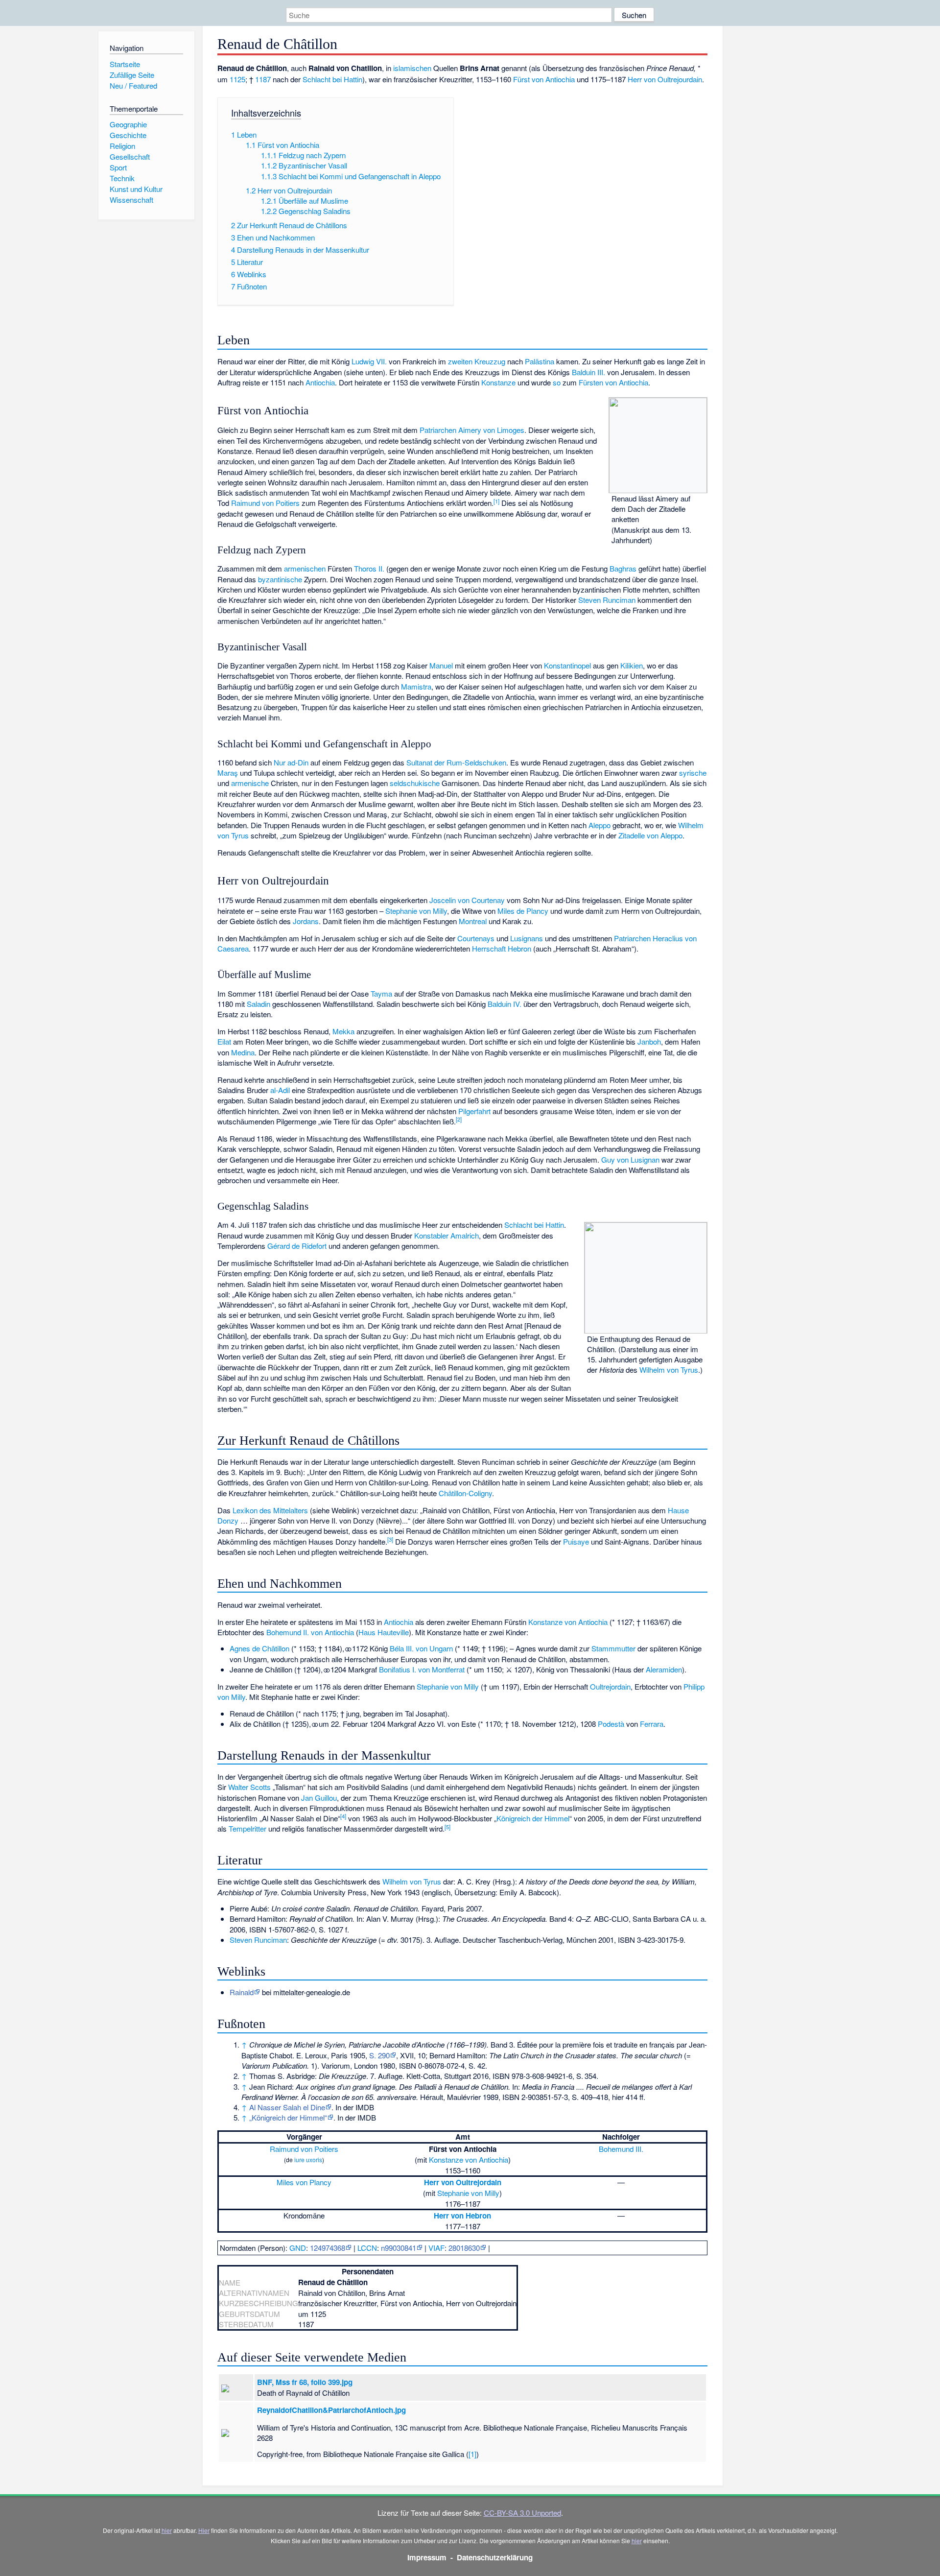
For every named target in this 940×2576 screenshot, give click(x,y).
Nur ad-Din (291, 762)
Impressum (427, 2557)
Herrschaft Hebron (502, 948)
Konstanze (498, 382)
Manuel (441, 665)
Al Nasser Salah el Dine (287, 2107)
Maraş (228, 773)
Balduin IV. (505, 1004)
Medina (243, 1052)
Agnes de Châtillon (259, 1648)
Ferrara (652, 1724)
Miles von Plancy (304, 2182)
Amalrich (465, 1235)
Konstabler (431, 1235)
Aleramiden (664, 1669)
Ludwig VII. (369, 361)
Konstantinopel (567, 665)
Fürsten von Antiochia (613, 382)
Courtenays (476, 938)
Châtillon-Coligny (465, 1493)
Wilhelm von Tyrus (669, 1370)
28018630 (464, 2248)
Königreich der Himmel (533, 1818)
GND (298, 2248)
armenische (250, 783)
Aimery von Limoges (491, 430)
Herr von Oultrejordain (463, 2182)
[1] (472, 2454)
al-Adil (280, 1090)
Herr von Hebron (462, 2216)
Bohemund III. (621, 2149)
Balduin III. (588, 372)
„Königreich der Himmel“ (288, 2117)
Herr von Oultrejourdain (665, 79)
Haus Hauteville (384, 1632)
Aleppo (599, 825)
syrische (693, 773)
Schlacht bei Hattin (332, 79)
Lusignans (527, 938)
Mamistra (416, 686)
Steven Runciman (607, 600)
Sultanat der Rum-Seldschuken (456, 762)
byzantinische (280, 579)
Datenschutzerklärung (495, 2557)
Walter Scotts (249, 1787)
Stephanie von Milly (416, 911)
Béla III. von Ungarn (421, 1648)
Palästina (540, 361)
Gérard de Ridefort (297, 1246)
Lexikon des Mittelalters (270, 1510)
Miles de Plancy (523, 911)
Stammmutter (613, 1648)
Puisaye (576, 1541)
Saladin (258, 1004)
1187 (263, 79)
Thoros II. (369, 568)
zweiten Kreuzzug (477, 361)
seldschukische (415, 783)
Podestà (611, 1724)
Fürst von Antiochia (544, 79)
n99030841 (399, 2248)
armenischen (305, 568)
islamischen (412, 68)
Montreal (473, 921)
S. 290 (379, 2055)
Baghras (623, 568)
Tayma (381, 993)
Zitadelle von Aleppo (650, 835)
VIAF (436, 2248)
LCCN (367, 2248)
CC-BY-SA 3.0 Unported (522, 2513)
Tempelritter (247, 1828)
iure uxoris (308, 2159)
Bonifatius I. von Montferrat (422, 1669)
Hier (204, 2530)
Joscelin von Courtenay (467, 900)
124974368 (328, 2248)
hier (167, 2530)
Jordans (306, 921)
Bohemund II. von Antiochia (310, 1632)
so (557, 382)
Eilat (224, 1041)
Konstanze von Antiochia (568, 1622)
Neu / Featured (133, 85)
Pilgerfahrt (474, 1111)
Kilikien (632, 665)
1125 (237, 79)
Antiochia (320, 382)
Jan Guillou (319, 1798)
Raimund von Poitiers (265, 503)
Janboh (649, 1041)
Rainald (242, 1992)
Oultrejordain (610, 1686)
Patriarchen (438, 430)
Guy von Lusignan (630, 1159)
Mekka (343, 1031)
